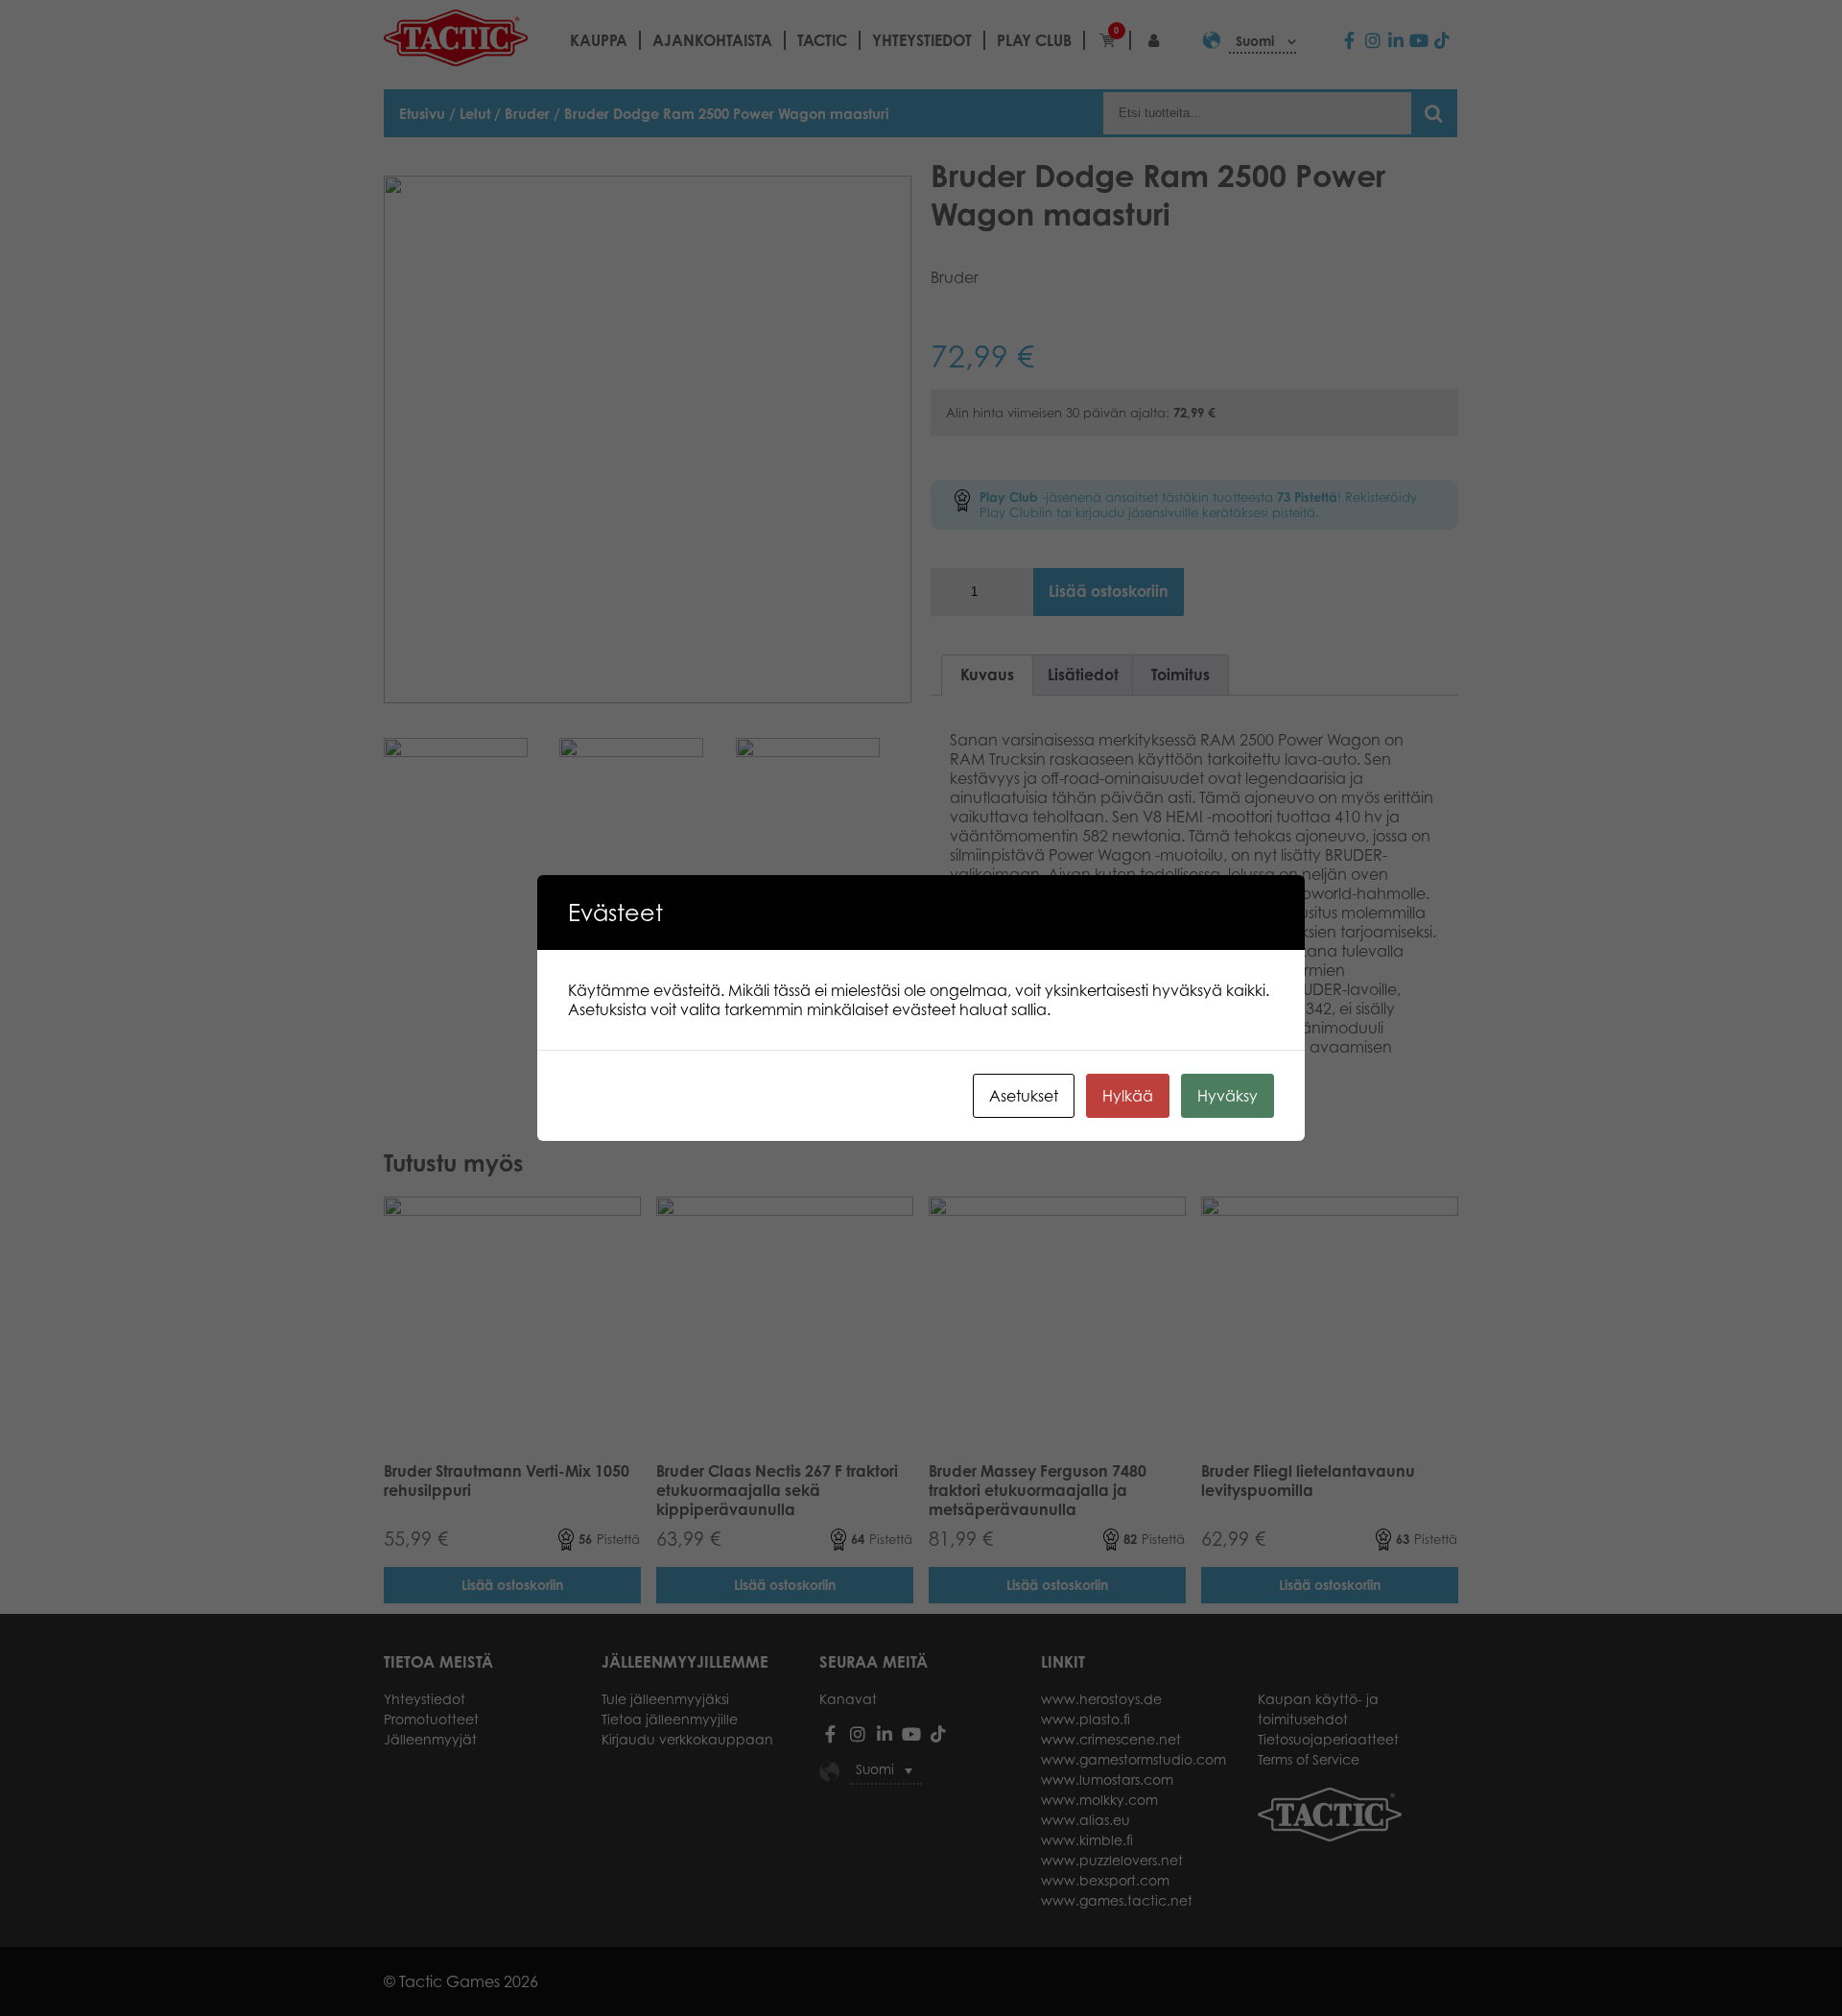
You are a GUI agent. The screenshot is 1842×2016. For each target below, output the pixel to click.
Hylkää (1128, 1096)
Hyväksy (1228, 1096)
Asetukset (1024, 1096)
